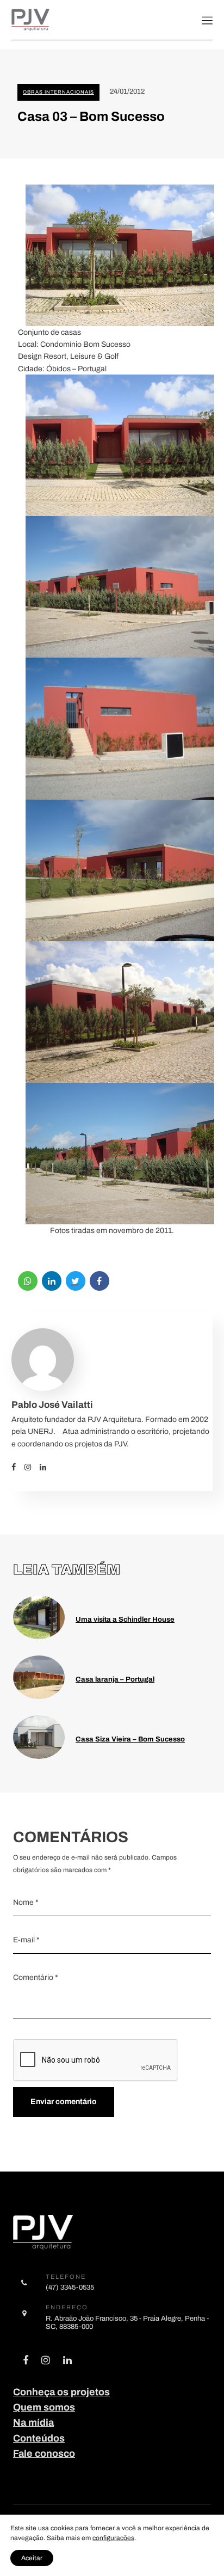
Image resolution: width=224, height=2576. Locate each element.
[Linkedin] (47, 1467)
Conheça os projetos (61, 2392)
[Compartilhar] (28, 1281)
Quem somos (44, 2407)
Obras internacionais (58, 92)
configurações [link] (113, 2538)
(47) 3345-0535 (70, 2287)
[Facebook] (18, 1467)
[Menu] (207, 20)
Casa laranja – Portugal (115, 1679)
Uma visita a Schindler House (125, 1619)
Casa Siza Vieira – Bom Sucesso (130, 1739)
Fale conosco (44, 2454)
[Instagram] (32, 1467)
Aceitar (32, 2558)
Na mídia (33, 2422)
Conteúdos (39, 2438)
